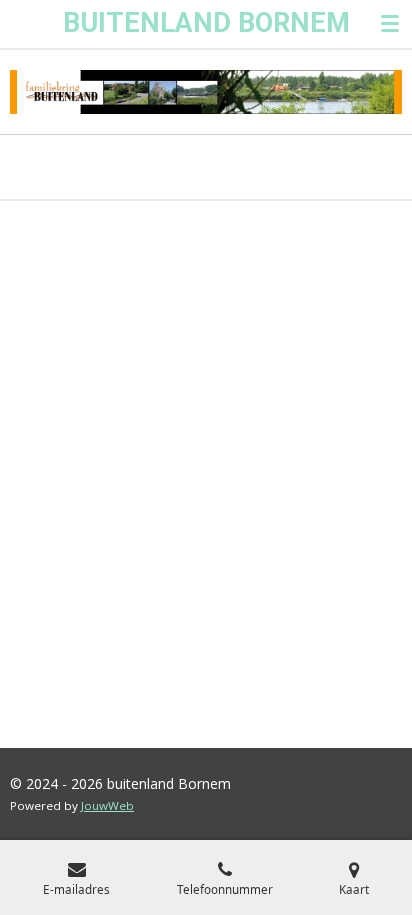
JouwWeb (107, 805)
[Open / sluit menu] (390, 23)
